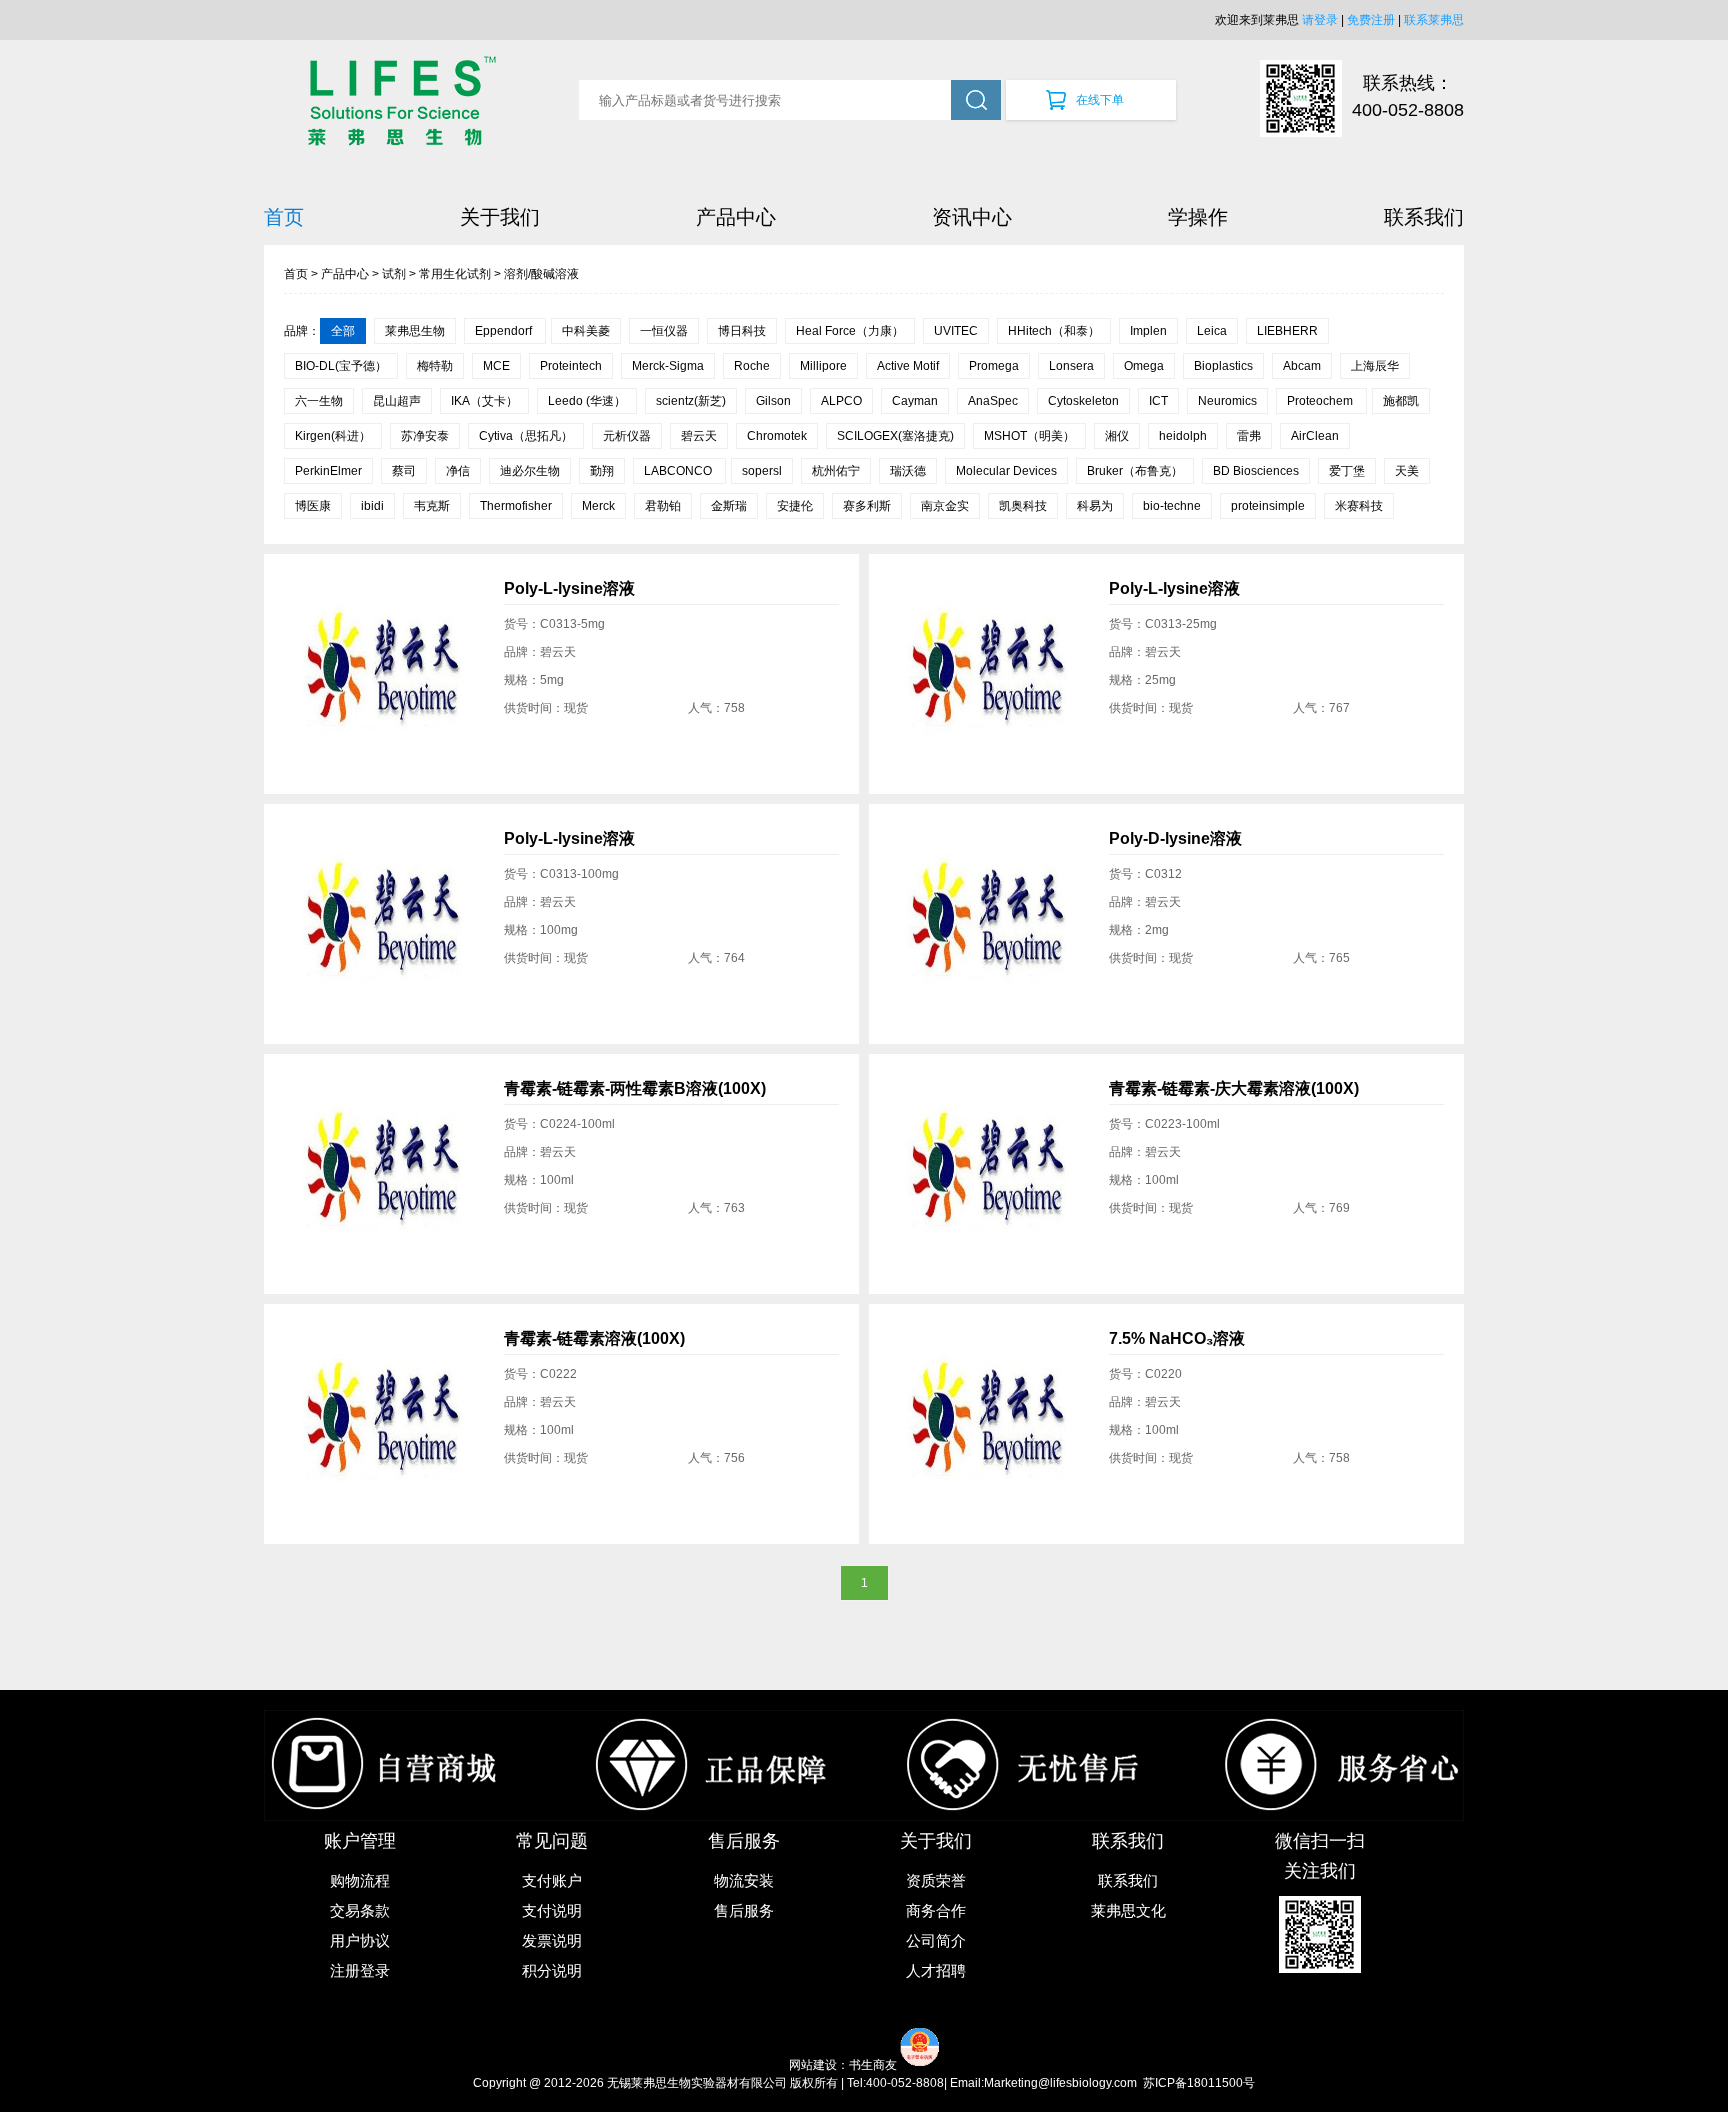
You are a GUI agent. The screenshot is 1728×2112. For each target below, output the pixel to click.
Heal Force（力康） (850, 331)
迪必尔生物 (530, 471)
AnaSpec (993, 401)
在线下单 (1100, 100)
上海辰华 (1375, 366)
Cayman (915, 401)
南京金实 (945, 506)
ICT (1158, 401)
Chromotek (777, 436)
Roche (752, 366)
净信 (458, 471)
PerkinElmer (328, 471)
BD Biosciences (1256, 471)
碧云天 (699, 436)
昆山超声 (397, 401)
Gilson (773, 401)
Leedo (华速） (587, 401)
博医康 (313, 506)
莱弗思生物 (415, 331)
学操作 (1198, 217)
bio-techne (1172, 506)
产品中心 (736, 217)
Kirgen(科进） (333, 436)
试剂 (394, 274)
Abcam (1302, 366)
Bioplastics (1223, 366)
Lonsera (1071, 366)
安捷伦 (795, 506)
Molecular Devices (1006, 471)
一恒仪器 (664, 331)
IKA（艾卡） (484, 401)
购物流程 (360, 1880)
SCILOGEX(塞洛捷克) (895, 436)
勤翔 (602, 471)
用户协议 (360, 1940)
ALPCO (841, 401)
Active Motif (908, 366)
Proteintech (571, 366)
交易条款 (360, 1910)
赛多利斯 (867, 506)
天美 (1407, 471)
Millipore (823, 366)
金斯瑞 (729, 506)
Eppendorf (505, 331)
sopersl (762, 471)
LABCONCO (679, 471)
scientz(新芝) (691, 401)
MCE (496, 366)
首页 (284, 217)
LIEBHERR (1287, 331)
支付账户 (552, 1880)
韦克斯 (432, 506)
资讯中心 (972, 217)
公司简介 (936, 1940)
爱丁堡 (1347, 471)
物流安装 (744, 1880)
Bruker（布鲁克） (1135, 471)
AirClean (1315, 436)
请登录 (1320, 20)
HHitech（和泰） (1054, 331)
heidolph (1183, 436)
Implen (1148, 331)
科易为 (1095, 506)
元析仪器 (627, 436)
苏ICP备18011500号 (1199, 2083)
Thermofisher (516, 506)
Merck (598, 506)
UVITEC (956, 331)
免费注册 (1371, 20)
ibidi (372, 506)
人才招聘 (936, 1970)
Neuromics (1227, 401)
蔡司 (404, 471)
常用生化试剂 (455, 274)
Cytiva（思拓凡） (526, 436)
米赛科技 (1359, 506)
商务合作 (936, 1910)
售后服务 (744, 1910)
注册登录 (360, 1970)
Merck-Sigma (668, 366)
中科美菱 (586, 331)
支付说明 (552, 1910)
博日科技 (742, 331)
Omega (1144, 366)
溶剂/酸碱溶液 (541, 274)
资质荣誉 (936, 1880)
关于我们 (500, 217)
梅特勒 (435, 366)
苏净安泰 (425, 436)
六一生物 (319, 401)
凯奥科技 (1023, 506)
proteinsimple (1268, 506)
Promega (994, 366)
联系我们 (1424, 217)
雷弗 (1249, 436)
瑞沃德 (908, 471)
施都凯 (1401, 401)
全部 (343, 331)
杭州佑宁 (836, 471)
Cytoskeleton (1083, 401)
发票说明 (552, 1940)
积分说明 (552, 1970)
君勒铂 (663, 506)
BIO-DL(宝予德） (341, 366)
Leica (1212, 331)
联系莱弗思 (1434, 20)
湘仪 (1117, 436)
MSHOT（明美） (1029, 436)
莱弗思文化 (1128, 1910)
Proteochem (1321, 401)
